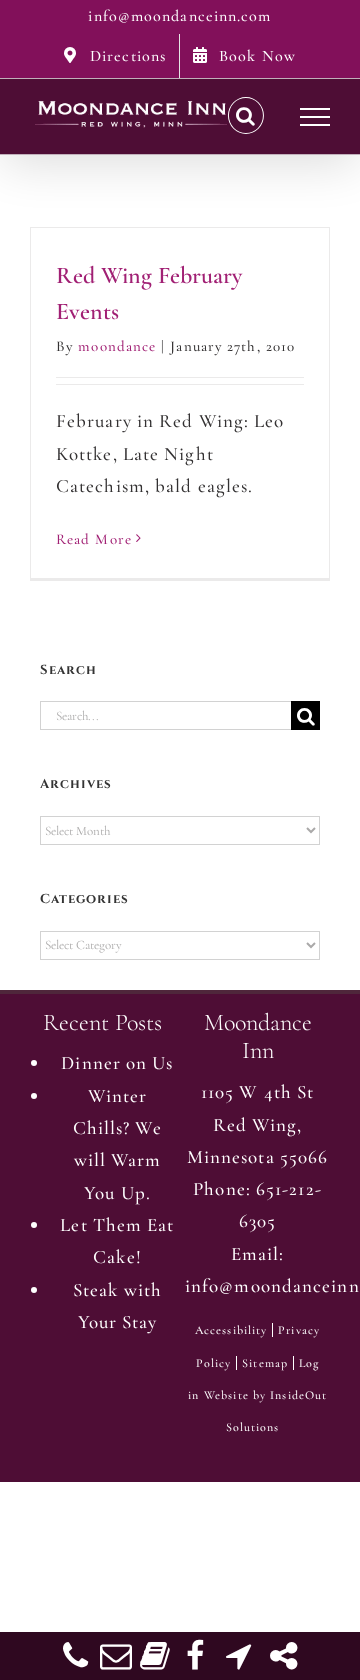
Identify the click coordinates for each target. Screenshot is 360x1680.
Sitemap (265, 1363)
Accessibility (231, 1330)
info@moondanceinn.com (179, 16)
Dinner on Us (117, 1062)
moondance (117, 346)
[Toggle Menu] (315, 117)
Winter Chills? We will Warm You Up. (118, 1144)
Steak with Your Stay (117, 1305)
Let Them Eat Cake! (117, 1240)
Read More (94, 539)
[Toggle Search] (246, 116)
